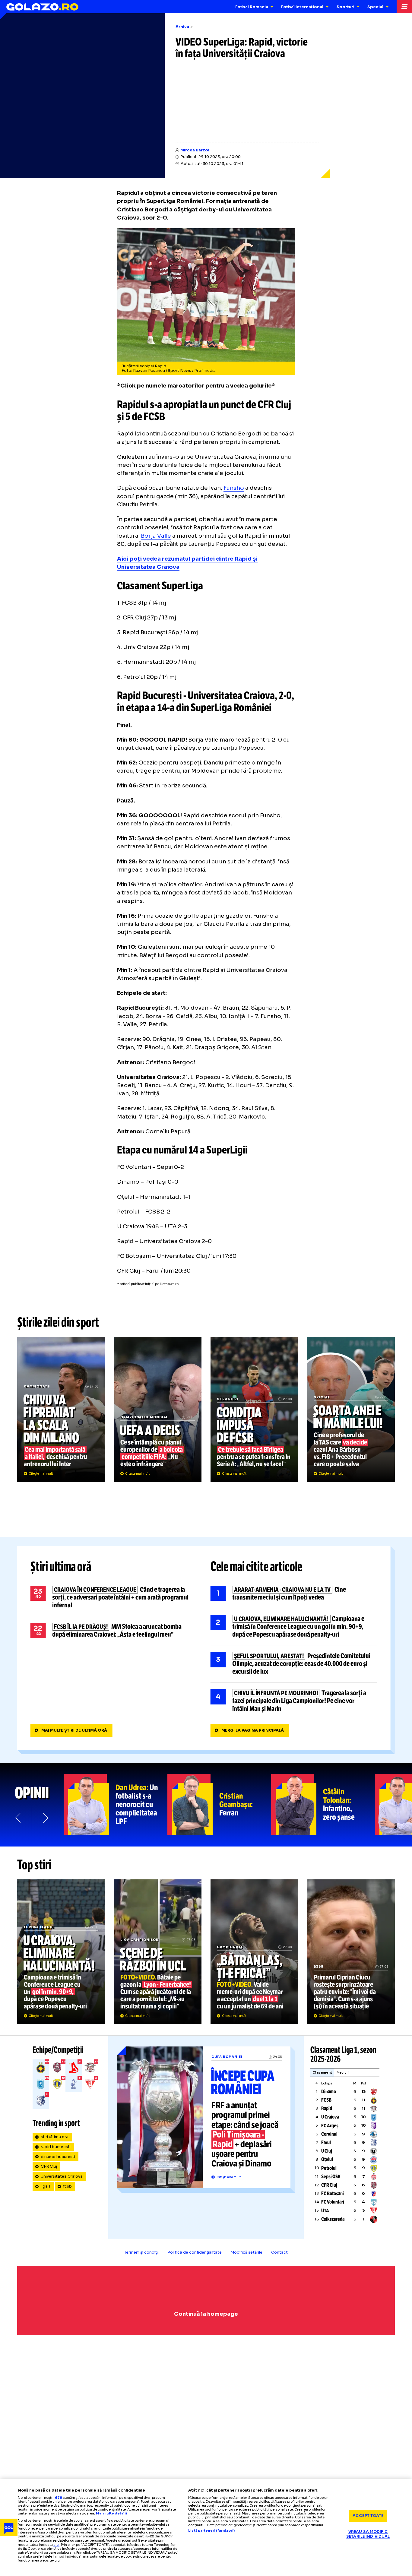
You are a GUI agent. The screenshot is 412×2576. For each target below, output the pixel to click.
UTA (325, 2211)
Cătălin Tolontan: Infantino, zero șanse (323, 1805)
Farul (326, 2142)
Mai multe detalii (111, 2513)
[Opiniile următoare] (45, 1818)
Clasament (322, 2072)
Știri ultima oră (61, 1567)
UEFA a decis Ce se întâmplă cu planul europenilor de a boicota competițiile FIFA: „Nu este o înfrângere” (158, 1409)
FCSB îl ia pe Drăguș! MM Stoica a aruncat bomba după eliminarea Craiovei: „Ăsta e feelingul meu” (114, 1631)
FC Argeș (330, 2126)
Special (375, 7)
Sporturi (345, 7)
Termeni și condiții (141, 2252)
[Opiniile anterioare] (19, 1818)
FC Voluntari (333, 2202)
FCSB (326, 2100)
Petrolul (329, 2168)
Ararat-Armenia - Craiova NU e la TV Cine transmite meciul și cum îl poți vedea (294, 1593)
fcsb (67, 2186)
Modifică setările (246, 2252)
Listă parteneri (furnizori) (211, 2531)
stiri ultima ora (55, 2137)
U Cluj (327, 2151)
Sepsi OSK (331, 2177)
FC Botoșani (333, 2193)
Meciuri (343, 2072)
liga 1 (46, 2186)
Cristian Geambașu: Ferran (219, 1805)
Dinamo (329, 2092)
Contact (279, 2252)
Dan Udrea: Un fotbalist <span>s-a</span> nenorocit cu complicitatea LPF (116, 1805)
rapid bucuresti (56, 2147)
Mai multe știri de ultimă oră (74, 1730)
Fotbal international (302, 7)
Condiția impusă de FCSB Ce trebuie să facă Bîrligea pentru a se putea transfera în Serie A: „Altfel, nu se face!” (254, 1409)
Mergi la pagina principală (253, 1730)
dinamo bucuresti (58, 2157)
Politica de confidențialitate (195, 2252)
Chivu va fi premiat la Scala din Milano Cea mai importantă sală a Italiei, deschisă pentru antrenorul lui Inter (61, 1409)
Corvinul (329, 2134)
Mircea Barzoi (195, 150)
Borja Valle (156, 536)
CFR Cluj (49, 2166)
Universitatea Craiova (62, 2176)
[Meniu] (404, 7)
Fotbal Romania (252, 7)
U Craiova (330, 2117)
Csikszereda (333, 2219)
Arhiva (182, 27)
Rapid (327, 2108)
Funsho (234, 488)
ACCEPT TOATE (368, 2516)
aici (56, 2544)
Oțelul (327, 2159)
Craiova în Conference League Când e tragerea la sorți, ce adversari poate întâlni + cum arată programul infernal (114, 1597)
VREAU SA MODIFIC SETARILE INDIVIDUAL (368, 2534)
